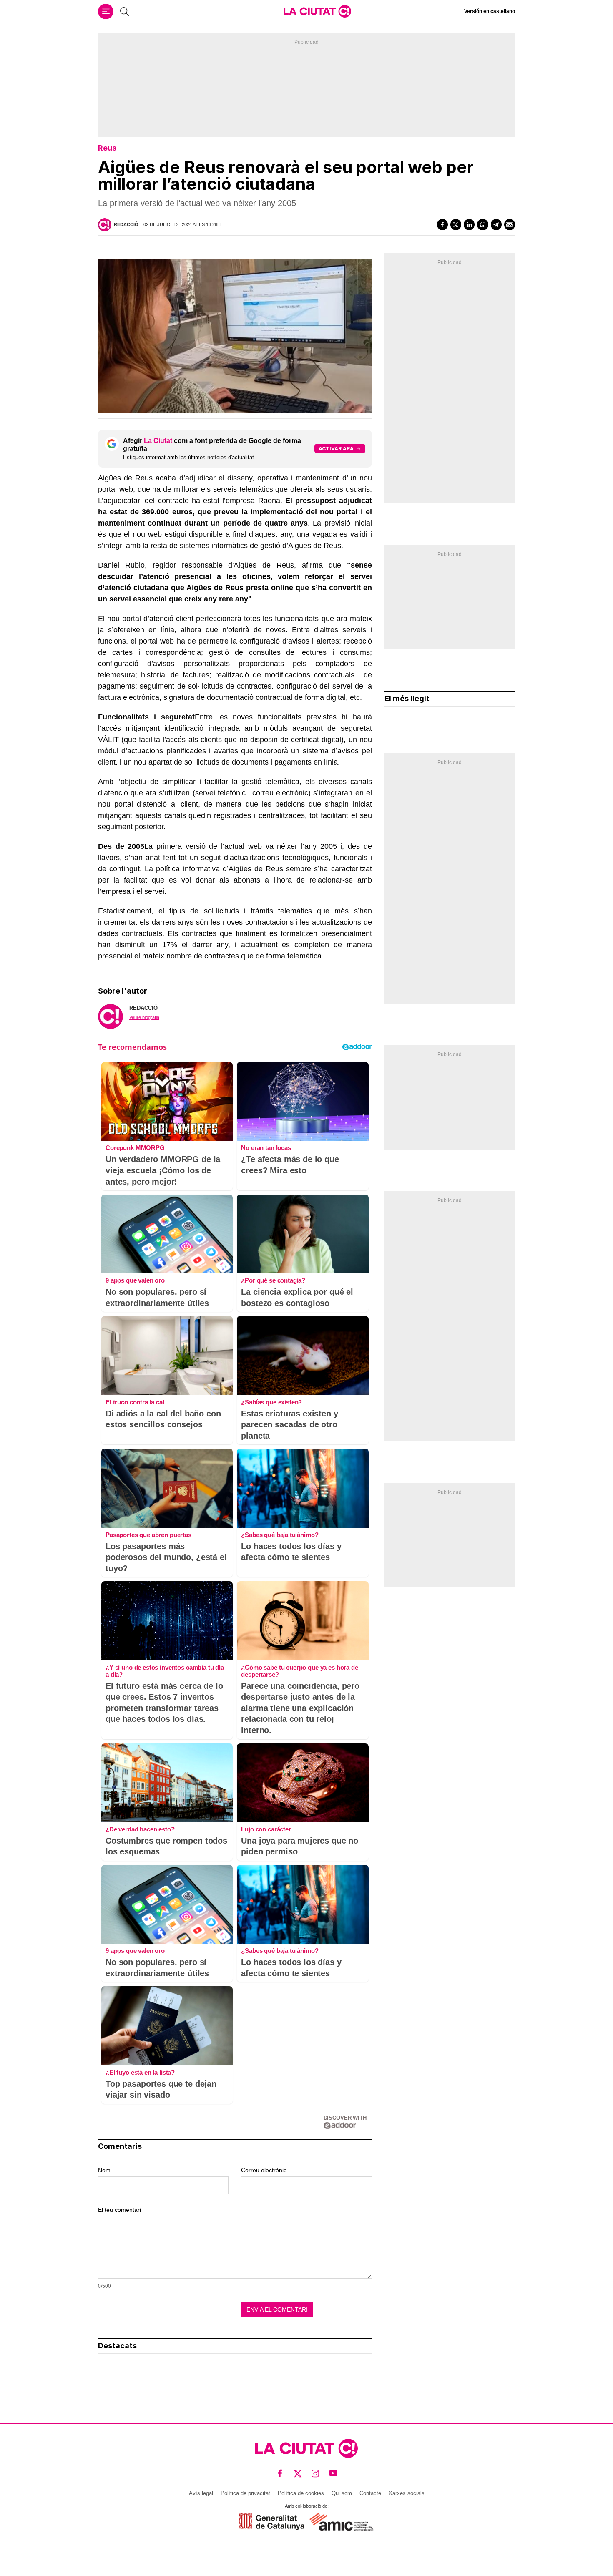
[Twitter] (456, 224)
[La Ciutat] (317, 11)
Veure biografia (144, 1017)
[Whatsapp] (482, 224)
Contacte (370, 2493)
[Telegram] (496, 224)
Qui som (342, 2493)
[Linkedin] (469, 224)
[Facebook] (442, 224)
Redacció (126, 224)
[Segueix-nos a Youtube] (333, 2473)
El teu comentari (119, 2210)
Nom (104, 2170)
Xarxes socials (407, 2493)
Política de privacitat (245, 2493)
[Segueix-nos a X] (298, 2473)
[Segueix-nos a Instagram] (315, 2473)
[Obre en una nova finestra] (272, 2522)
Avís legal (201, 2493)
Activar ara (336, 449)
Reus (107, 148)
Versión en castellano (490, 11)
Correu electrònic (264, 2170)
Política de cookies (301, 2493)
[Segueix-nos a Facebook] (280, 2473)
